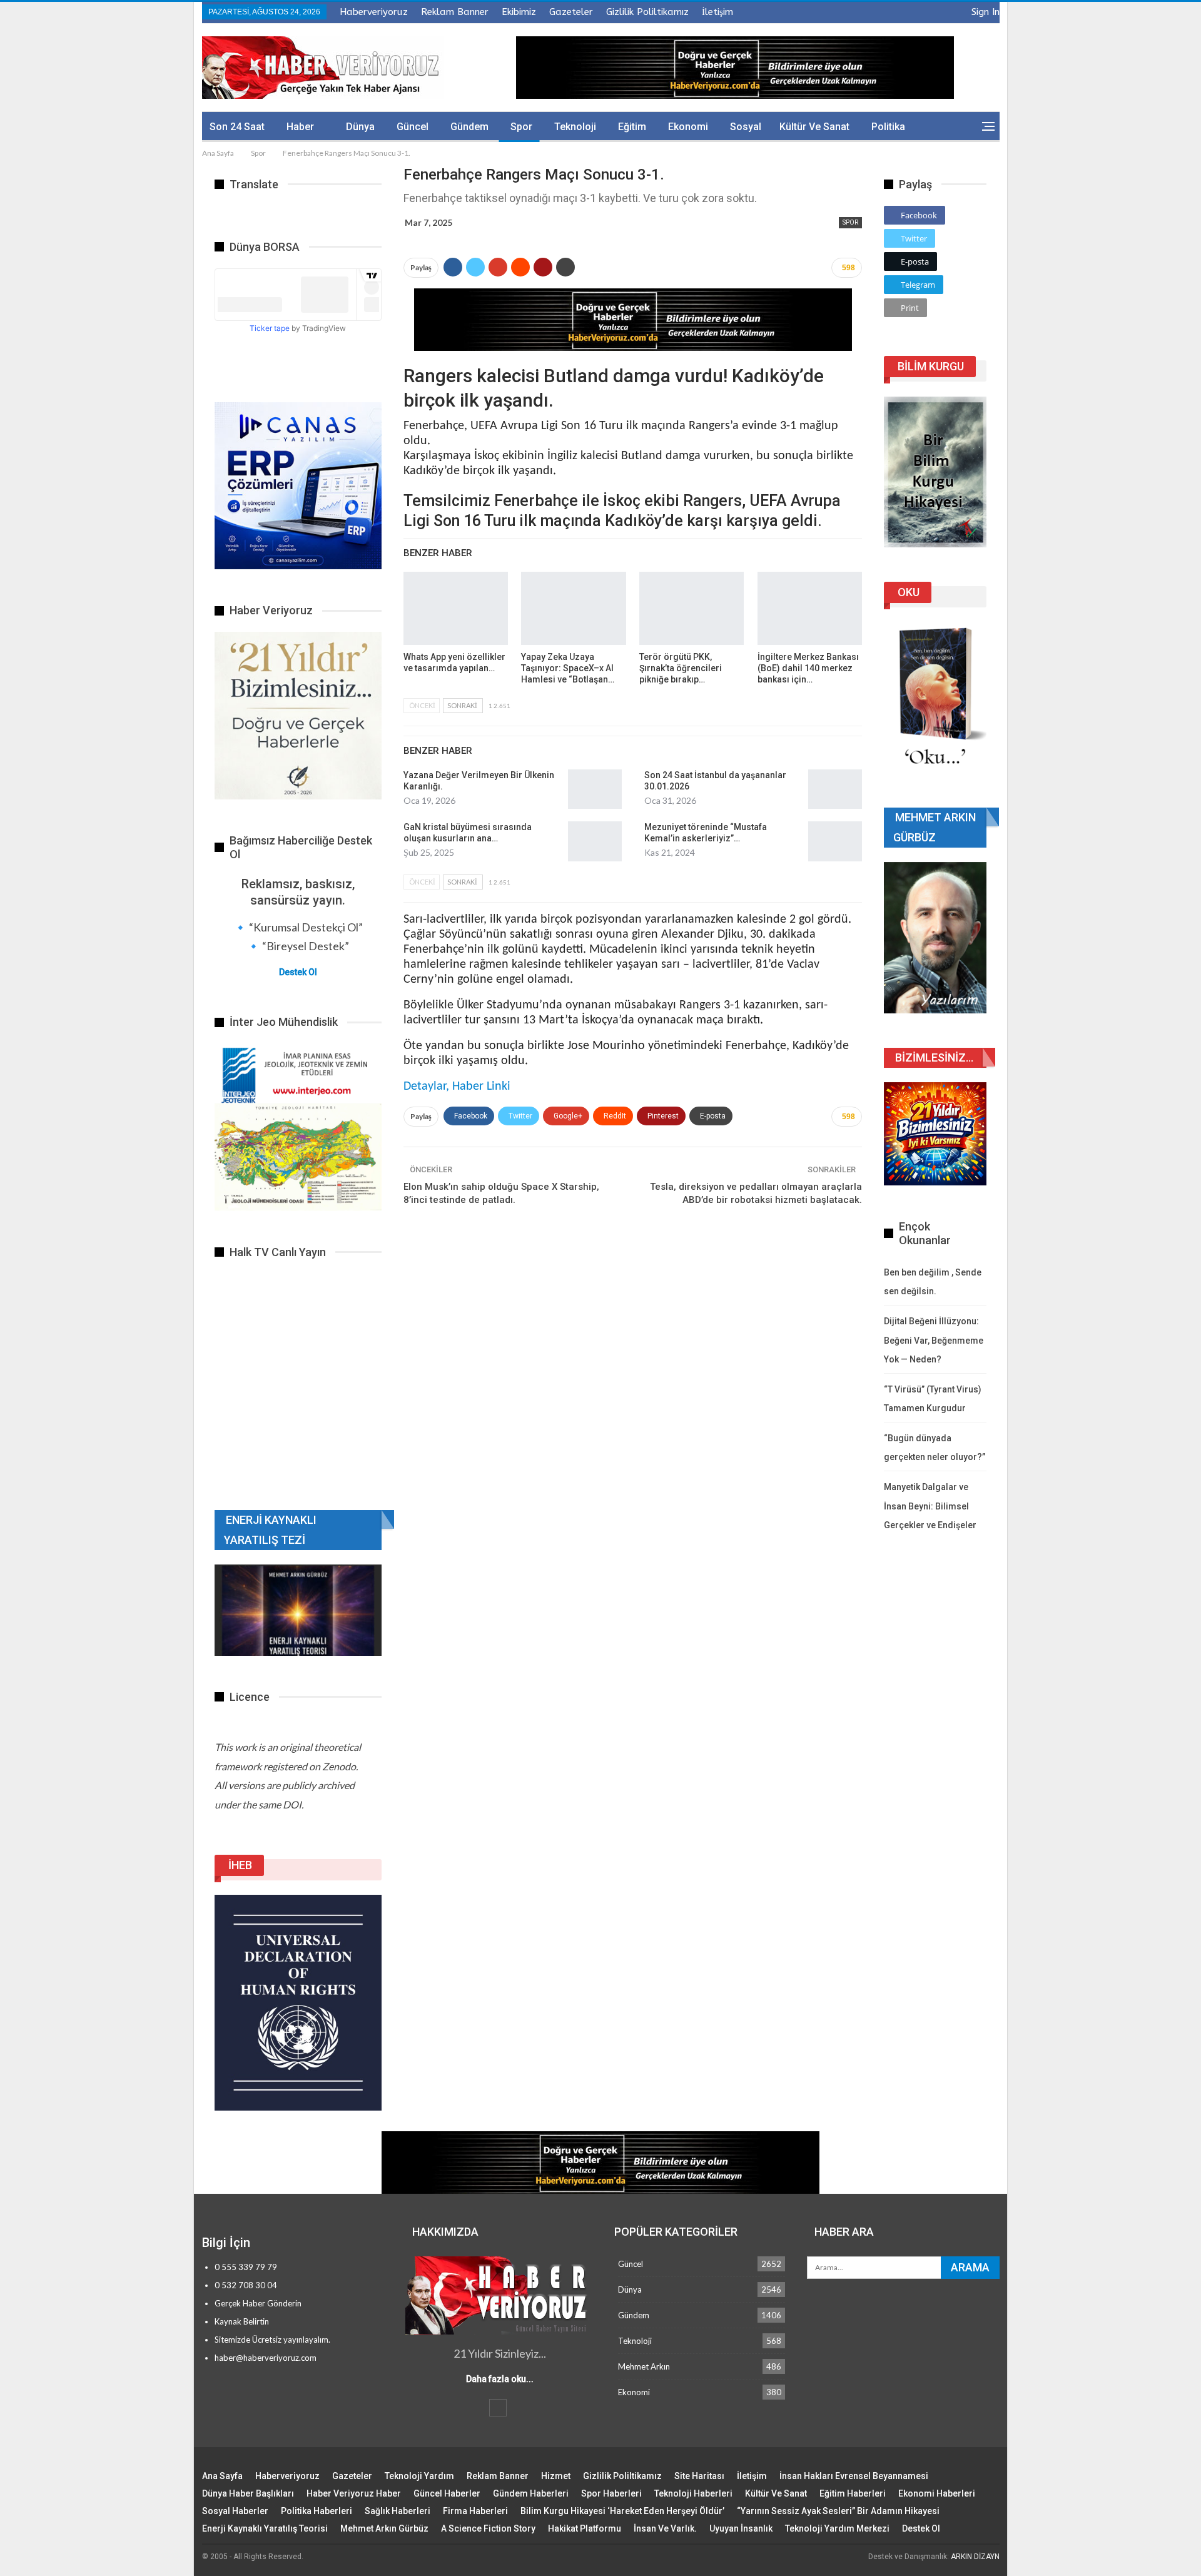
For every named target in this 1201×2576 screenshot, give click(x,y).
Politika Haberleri (317, 2511)
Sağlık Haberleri (398, 2511)
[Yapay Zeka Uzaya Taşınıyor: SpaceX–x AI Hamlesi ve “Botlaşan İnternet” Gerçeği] (573, 608)
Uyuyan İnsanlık (741, 2528)
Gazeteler (571, 12)
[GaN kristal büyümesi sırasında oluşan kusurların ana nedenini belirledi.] (595, 841)
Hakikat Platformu (585, 2528)
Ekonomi (688, 127)
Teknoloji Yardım (419, 2476)
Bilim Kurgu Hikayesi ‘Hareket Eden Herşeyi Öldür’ (622, 2511)
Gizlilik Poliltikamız (647, 12)
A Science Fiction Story (488, 2528)
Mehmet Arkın (644, 2366)
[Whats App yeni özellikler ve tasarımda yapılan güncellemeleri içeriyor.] (456, 608)
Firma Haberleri (475, 2511)
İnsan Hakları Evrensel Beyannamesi (854, 2476)
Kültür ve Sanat (814, 127)
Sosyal (746, 127)
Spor (521, 127)
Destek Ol (298, 972)
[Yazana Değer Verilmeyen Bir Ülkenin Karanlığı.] (595, 789)
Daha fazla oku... (500, 2379)
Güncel (413, 127)
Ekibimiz (519, 12)
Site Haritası (699, 2476)
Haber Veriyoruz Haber (354, 2493)
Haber (300, 127)
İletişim (717, 12)
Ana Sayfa (222, 2476)
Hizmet (556, 2476)
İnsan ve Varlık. (665, 2528)
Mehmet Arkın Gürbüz (384, 2528)
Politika (888, 127)
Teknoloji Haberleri (693, 2493)
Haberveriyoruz (374, 12)
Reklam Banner (455, 12)
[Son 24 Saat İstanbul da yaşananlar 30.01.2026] (835, 789)
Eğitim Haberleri (853, 2493)
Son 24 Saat (237, 127)
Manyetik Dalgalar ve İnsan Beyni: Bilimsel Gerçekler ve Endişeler (930, 1506)
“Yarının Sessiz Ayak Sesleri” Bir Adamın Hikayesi (838, 2511)
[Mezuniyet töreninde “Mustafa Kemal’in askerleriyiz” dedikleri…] (835, 841)
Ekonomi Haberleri (937, 2493)
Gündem (469, 127)
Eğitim (632, 127)
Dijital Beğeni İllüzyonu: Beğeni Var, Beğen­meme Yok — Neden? (934, 1340)
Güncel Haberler (447, 2493)
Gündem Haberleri (531, 2493)
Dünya (360, 127)
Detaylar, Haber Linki (457, 1087)
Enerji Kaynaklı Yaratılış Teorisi (265, 2528)
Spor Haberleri (611, 2493)
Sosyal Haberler (235, 2511)
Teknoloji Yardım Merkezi (837, 2528)
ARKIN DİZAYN (975, 2557)
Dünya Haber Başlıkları (248, 2493)
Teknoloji (575, 127)
